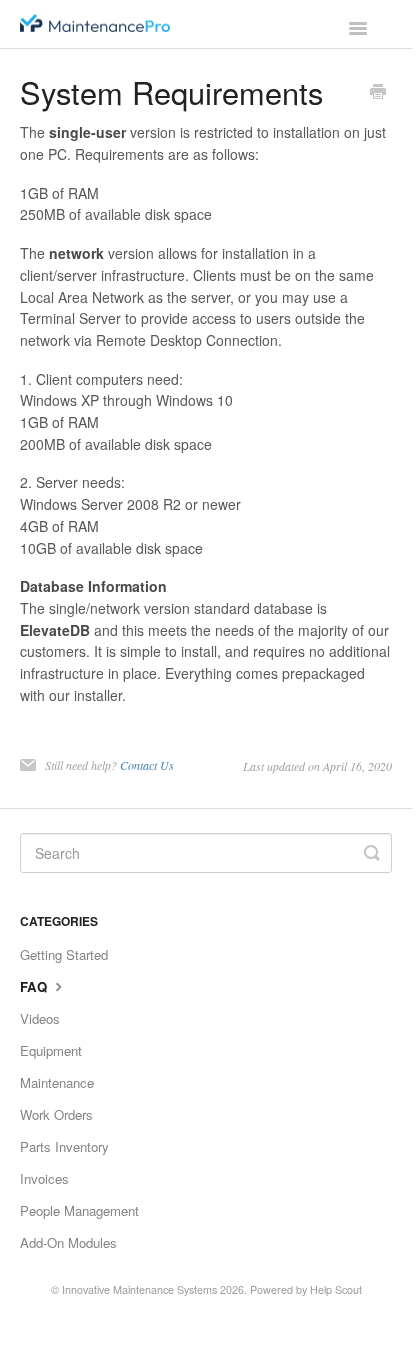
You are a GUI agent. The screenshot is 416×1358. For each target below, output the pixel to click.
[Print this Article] (378, 93)
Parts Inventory (64, 1146)
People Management (79, 1210)
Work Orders (56, 1114)
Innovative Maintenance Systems (139, 1289)
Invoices (44, 1178)
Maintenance (57, 1082)
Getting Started (64, 954)
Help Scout (336, 1289)
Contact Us (147, 765)
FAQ (35, 986)
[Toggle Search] (372, 853)
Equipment (51, 1050)
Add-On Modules (68, 1242)
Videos (40, 1018)
